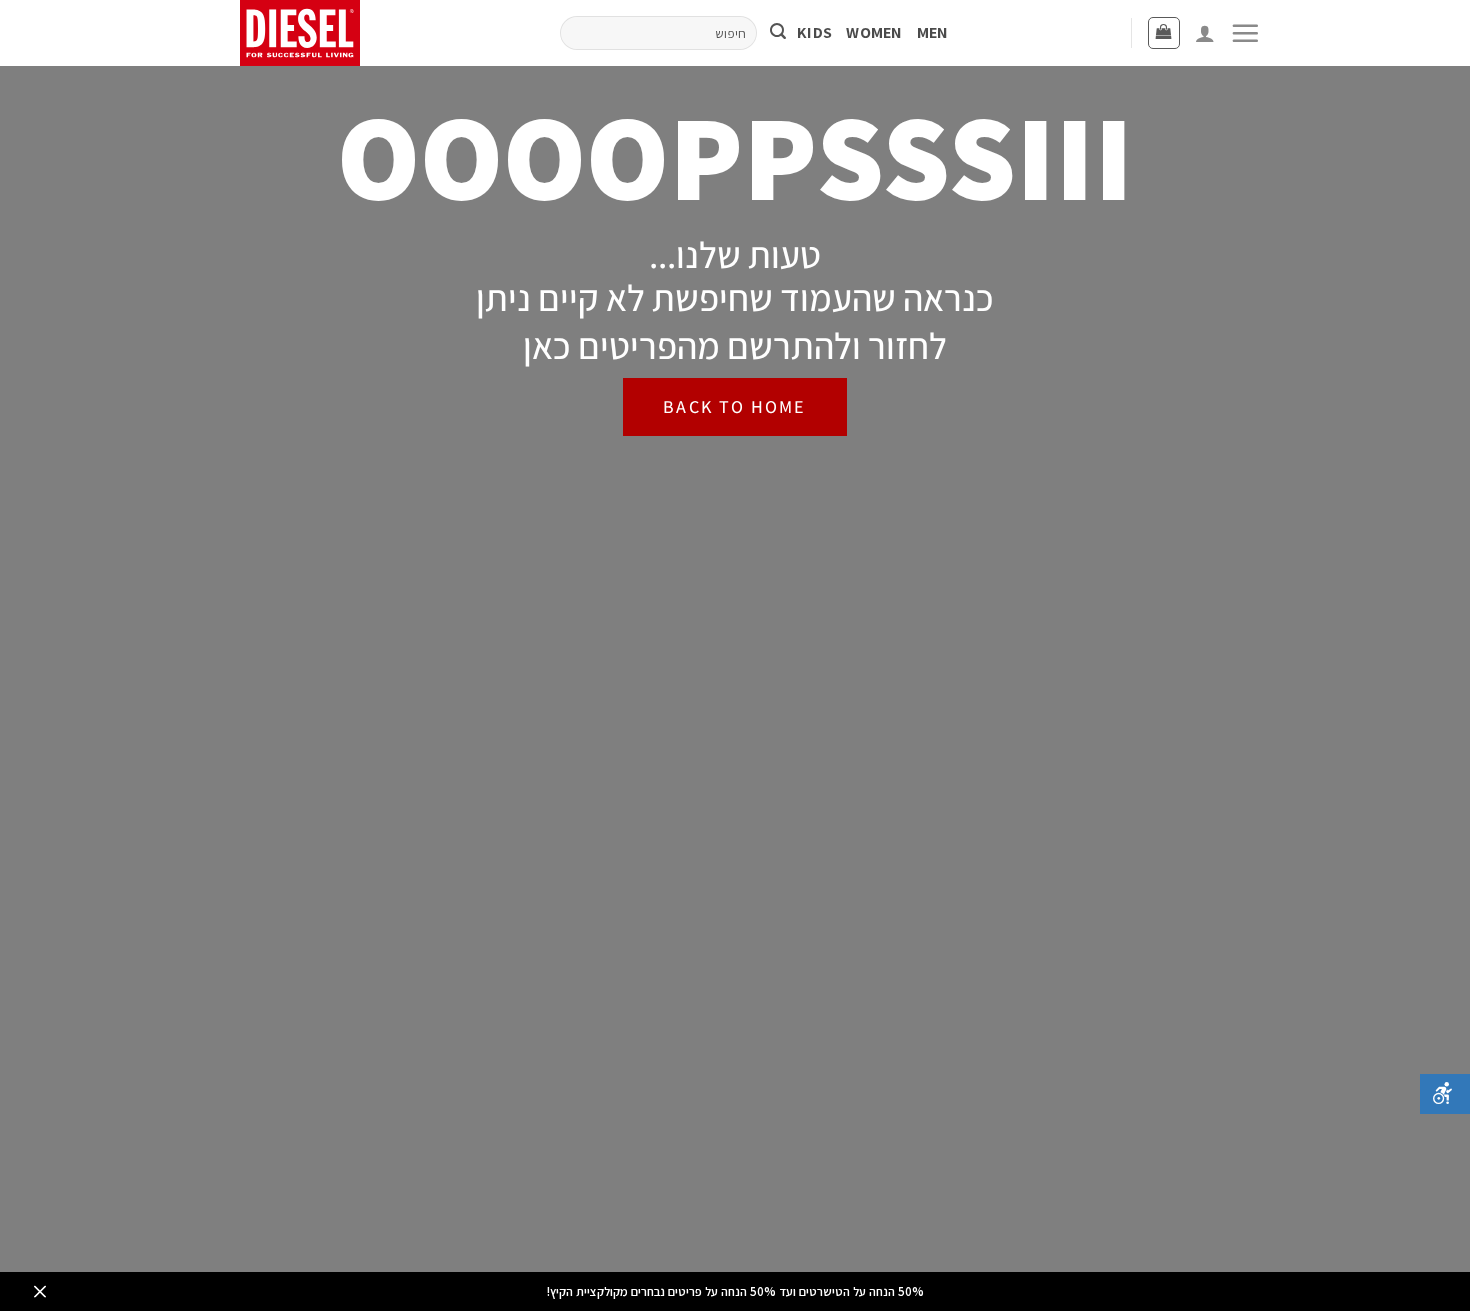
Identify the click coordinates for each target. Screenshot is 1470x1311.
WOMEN (874, 32)
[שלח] (778, 33)
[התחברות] (1205, 33)
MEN (933, 32)
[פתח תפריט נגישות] (1445, 1094)
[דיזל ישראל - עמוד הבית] (307, 33)
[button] (1245, 33)
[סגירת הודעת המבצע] (40, 1291)
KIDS (814, 32)
